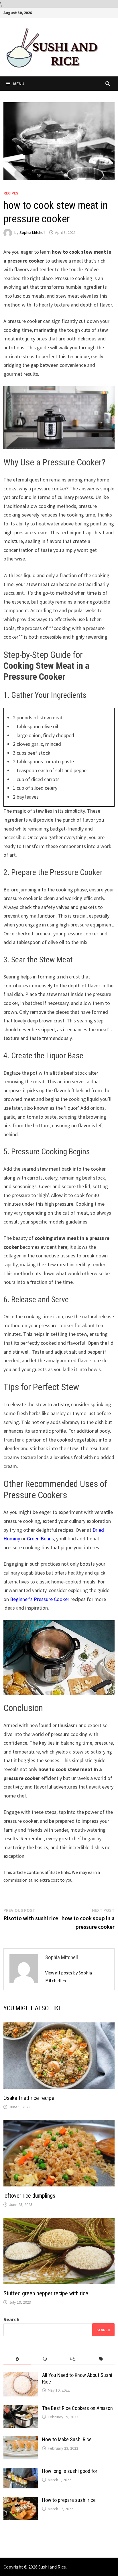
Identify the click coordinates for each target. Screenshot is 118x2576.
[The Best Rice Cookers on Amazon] (21, 2409)
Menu (19, 84)
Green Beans (40, 1539)
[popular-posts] (17, 2359)
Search (11, 2319)
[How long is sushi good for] (21, 2472)
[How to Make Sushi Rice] (21, 2440)
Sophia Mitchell (32, 232)
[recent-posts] (45, 2359)
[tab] (17, 2359)
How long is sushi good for (70, 2471)
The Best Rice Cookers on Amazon (77, 2408)
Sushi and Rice (52, 2567)
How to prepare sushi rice (69, 2500)
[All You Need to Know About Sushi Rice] (21, 2376)
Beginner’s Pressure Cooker (40, 1599)
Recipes (11, 193)
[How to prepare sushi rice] (21, 2501)
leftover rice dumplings (29, 2196)
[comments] (73, 2359)
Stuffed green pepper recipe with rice (46, 2293)
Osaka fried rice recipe (29, 2098)
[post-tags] (101, 2359)
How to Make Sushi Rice (67, 2439)
